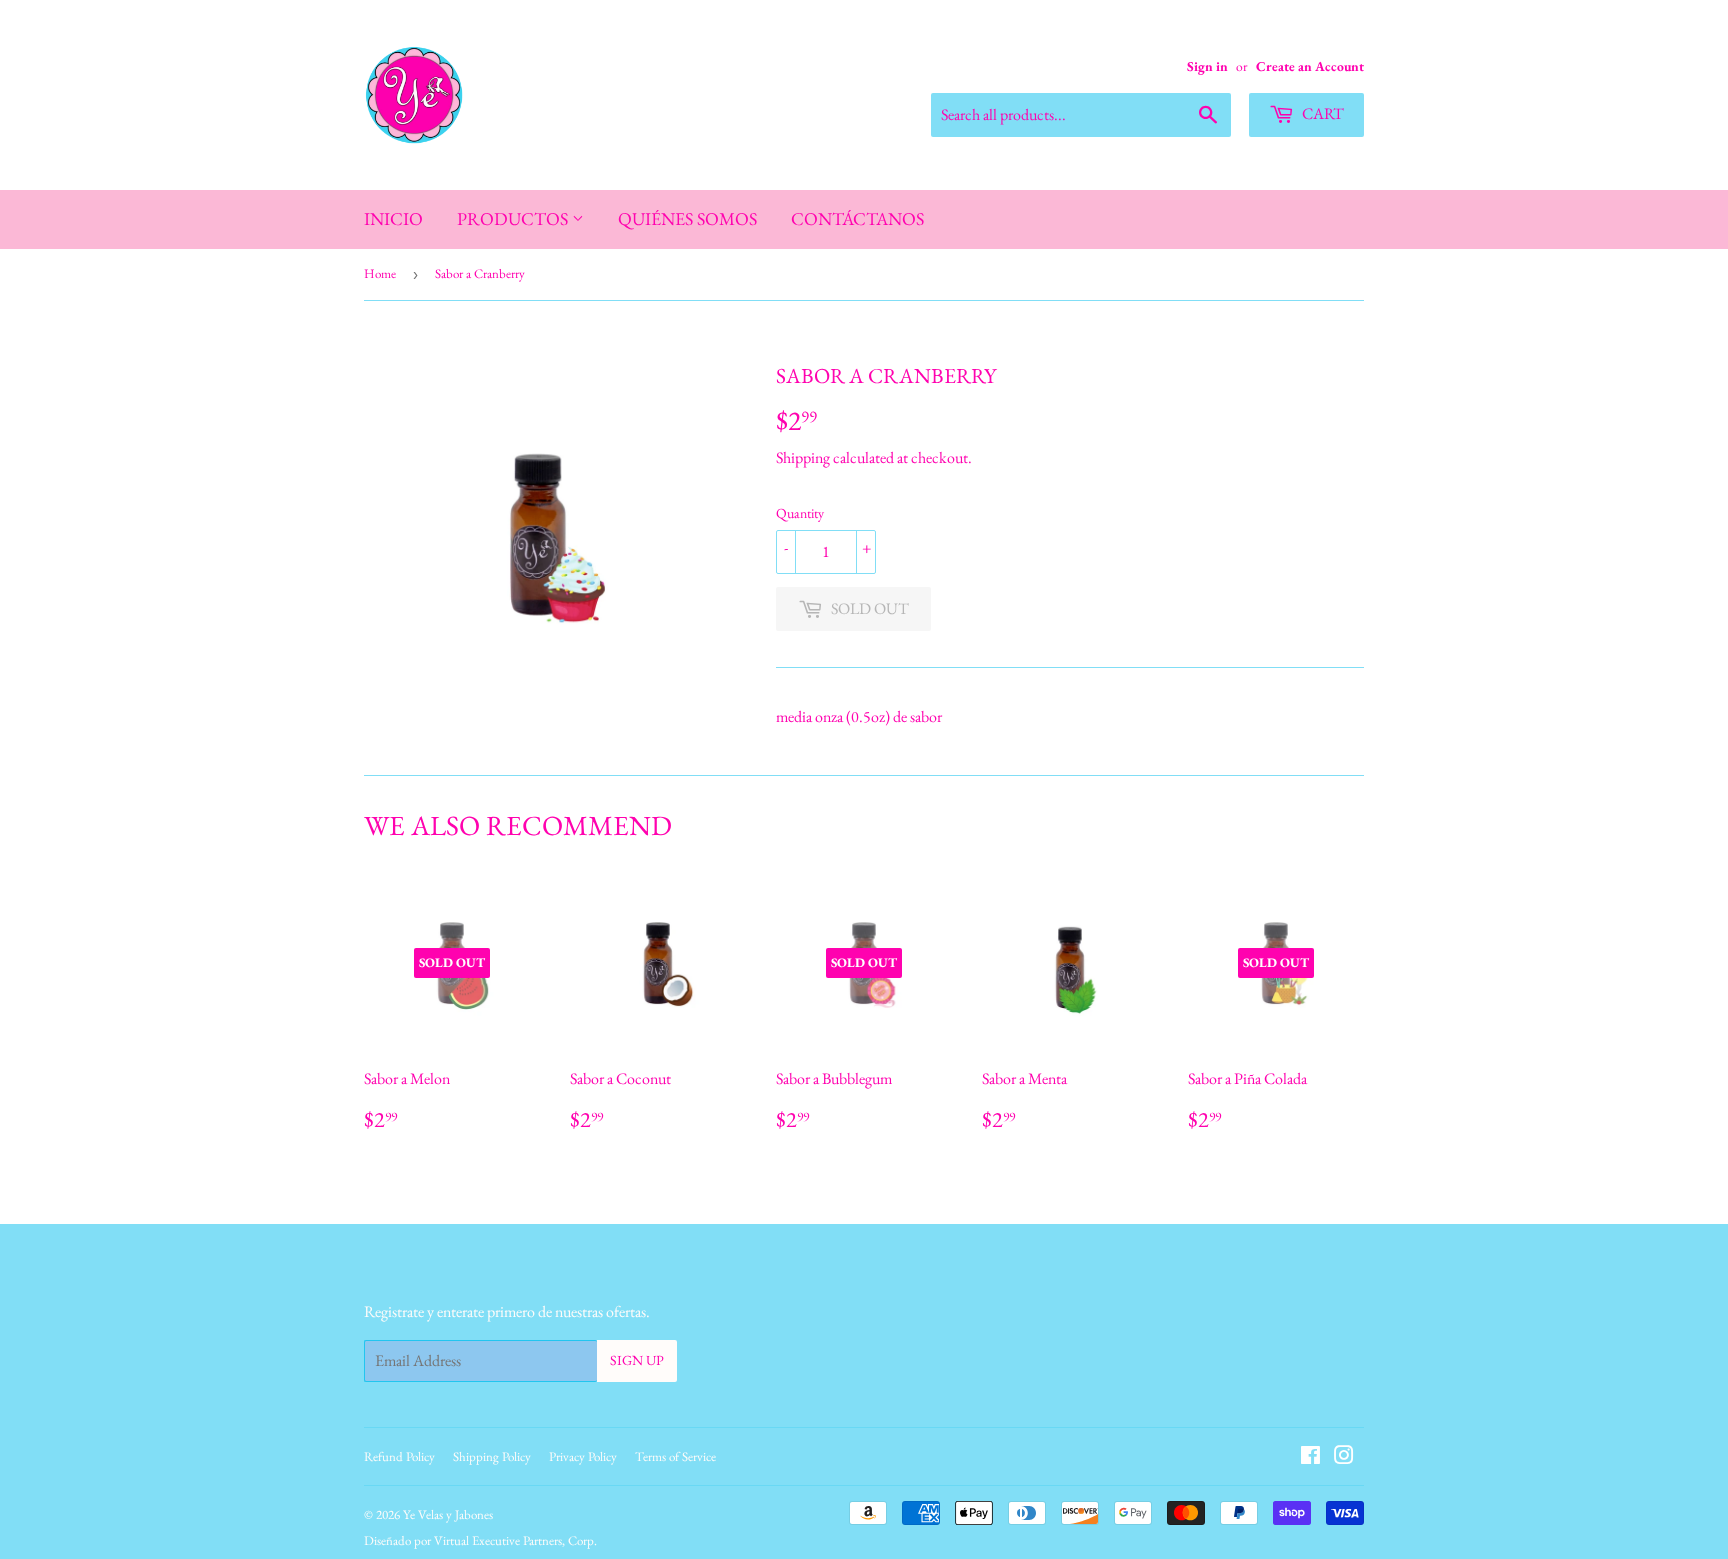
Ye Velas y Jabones (448, 1514)
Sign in (1207, 66)
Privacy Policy (583, 1456)
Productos (514, 218)
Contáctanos (857, 218)
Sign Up (637, 1360)
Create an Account (1310, 66)
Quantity (800, 513)
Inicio (393, 218)
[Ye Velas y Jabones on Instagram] (1344, 1457)
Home (380, 273)
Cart (1321, 113)
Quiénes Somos (687, 218)
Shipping (803, 457)
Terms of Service (675, 1456)
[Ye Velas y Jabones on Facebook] (1310, 1457)
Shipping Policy (492, 1456)
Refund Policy (399, 1456)
